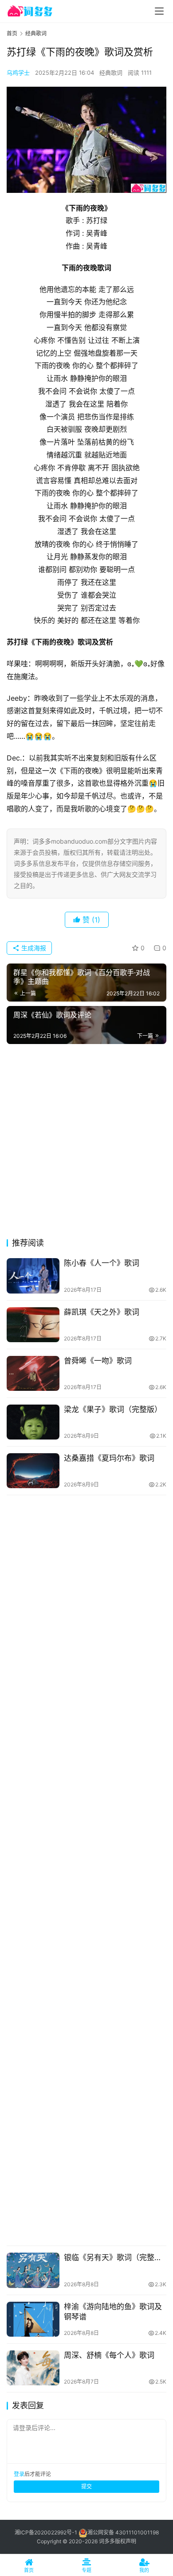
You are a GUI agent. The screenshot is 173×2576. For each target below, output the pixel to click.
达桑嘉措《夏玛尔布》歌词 (109, 1458)
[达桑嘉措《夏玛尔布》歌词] (33, 1471)
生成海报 (33, 948)
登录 (19, 2474)
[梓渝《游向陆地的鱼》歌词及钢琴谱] (33, 2319)
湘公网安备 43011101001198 (123, 2532)
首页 (12, 33)
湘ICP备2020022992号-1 (46, 2532)
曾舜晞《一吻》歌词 (98, 1361)
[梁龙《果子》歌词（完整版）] (33, 1422)
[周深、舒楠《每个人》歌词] (33, 2368)
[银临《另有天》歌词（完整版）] (33, 2270)
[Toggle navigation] (159, 11)
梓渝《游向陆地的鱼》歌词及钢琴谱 (113, 2312)
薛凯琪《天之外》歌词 (102, 1312)
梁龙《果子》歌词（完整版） (113, 1409)
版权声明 (126, 2541)
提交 (86, 2486)
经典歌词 (111, 73)
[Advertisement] (86, 1144)
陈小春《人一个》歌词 (102, 1263)
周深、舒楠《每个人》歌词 (109, 2355)
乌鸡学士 (18, 73)
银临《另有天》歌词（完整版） (115, 2257)
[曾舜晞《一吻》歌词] (33, 1373)
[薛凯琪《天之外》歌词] (33, 1325)
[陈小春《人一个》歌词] (33, 1276)
